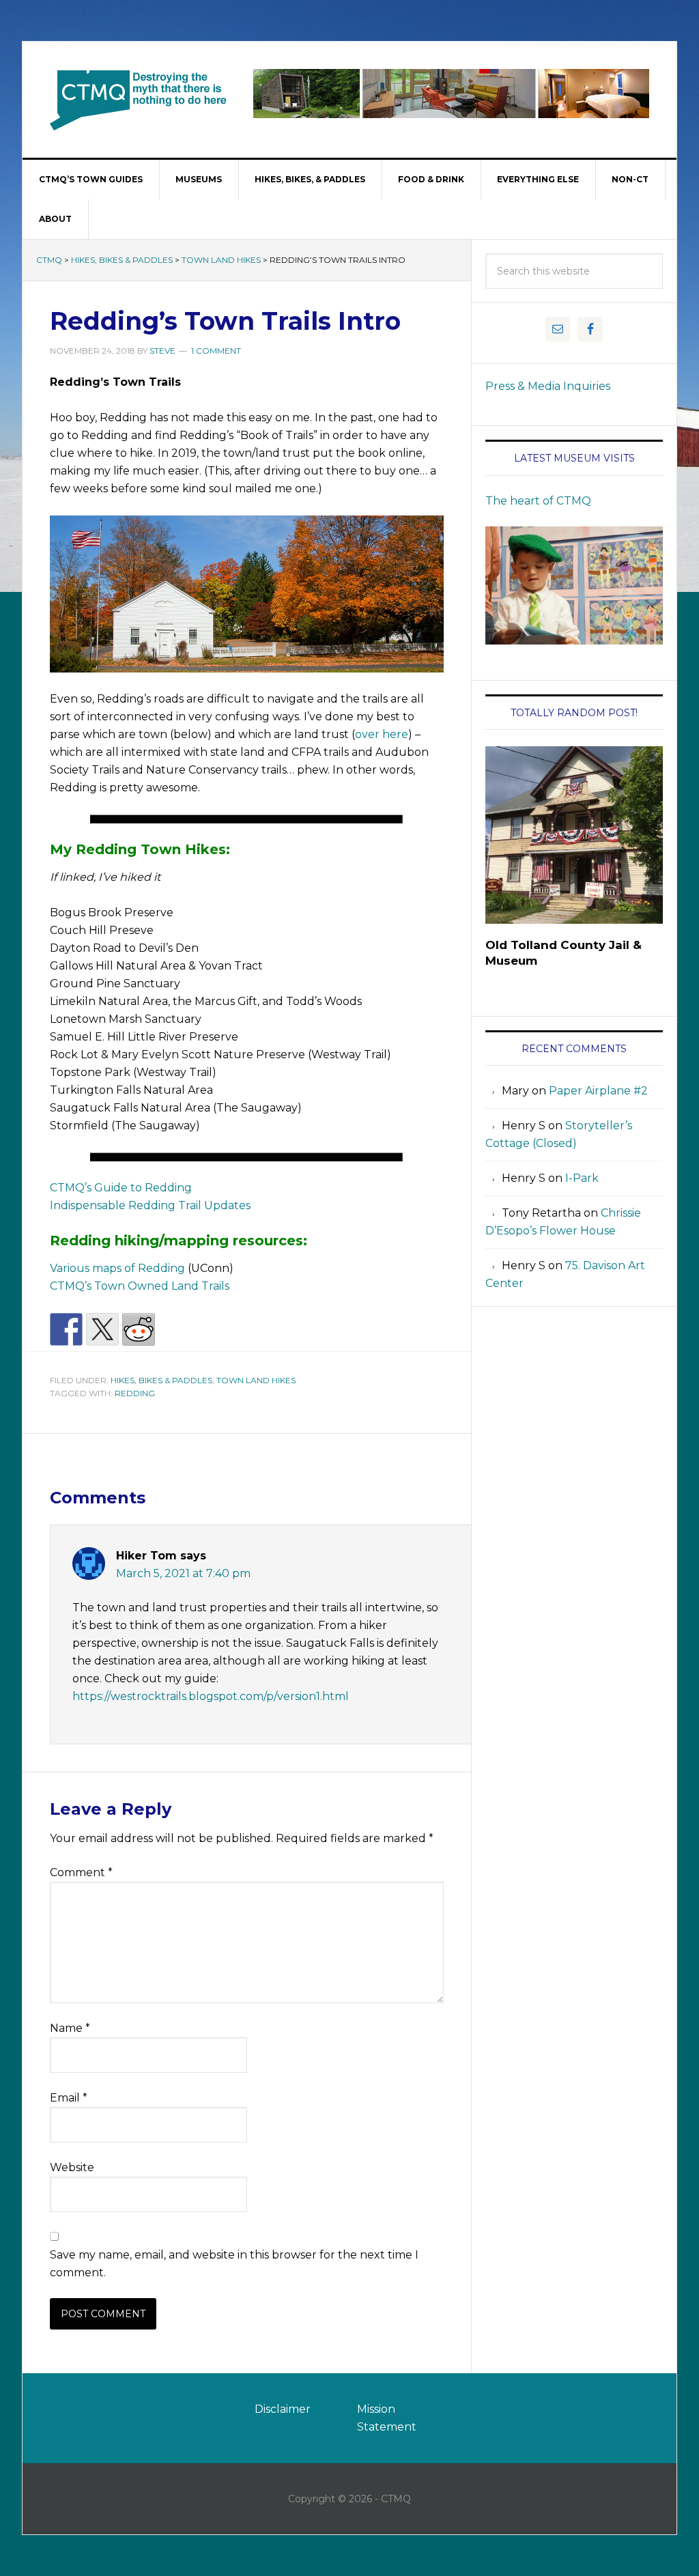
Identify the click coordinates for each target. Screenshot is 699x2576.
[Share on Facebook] (66, 1329)
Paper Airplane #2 (598, 1091)
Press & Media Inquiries (548, 386)
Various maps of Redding (117, 1268)
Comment (81, 1872)
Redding (135, 1393)
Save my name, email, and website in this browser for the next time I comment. (234, 2264)
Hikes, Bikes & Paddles (122, 260)
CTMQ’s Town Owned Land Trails (140, 1286)
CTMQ (139, 100)
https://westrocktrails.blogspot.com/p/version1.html (211, 1696)
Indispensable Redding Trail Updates (150, 1205)
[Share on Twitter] (102, 1329)
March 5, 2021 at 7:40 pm (183, 1573)
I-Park (582, 1178)
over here (382, 734)
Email (69, 2098)
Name (70, 2028)
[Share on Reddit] (139, 1329)
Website (72, 2167)
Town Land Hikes (221, 260)
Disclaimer (283, 2409)
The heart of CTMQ (538, 501)
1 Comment (216, 351)
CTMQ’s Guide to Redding (121, 1188)
